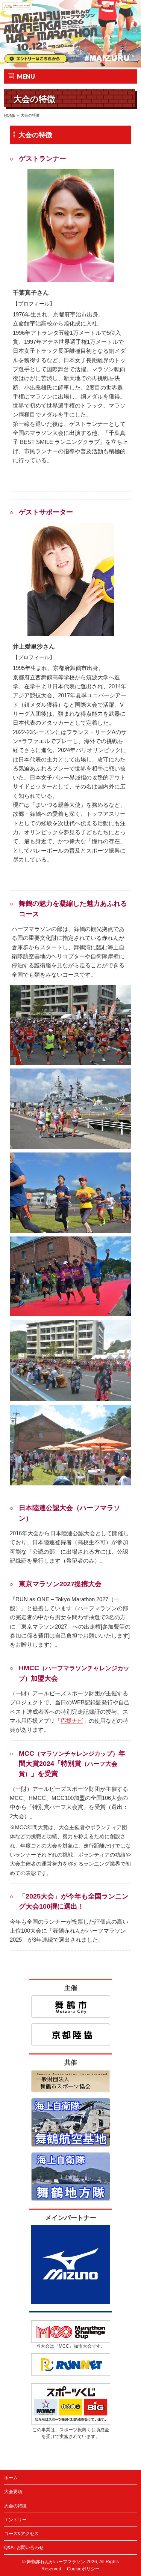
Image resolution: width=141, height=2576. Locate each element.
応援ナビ (72, 1721)
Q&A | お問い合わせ (24, 2548)
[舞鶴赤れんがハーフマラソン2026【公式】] (70, 62)
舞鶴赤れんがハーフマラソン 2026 (62, 2562)
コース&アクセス (21, 2534)
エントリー (15, 2520)
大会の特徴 (15, 2506)
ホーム (11, 2478)
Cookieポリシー (83, 2569)
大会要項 (13, 2492)
